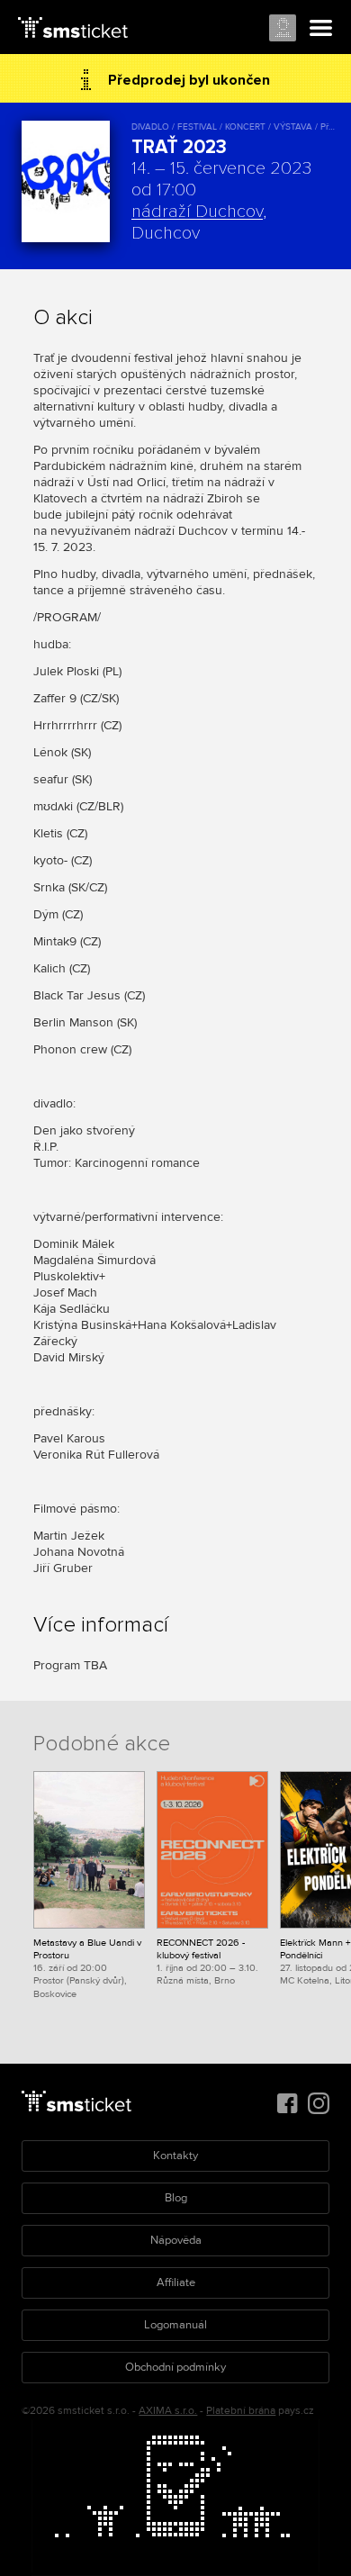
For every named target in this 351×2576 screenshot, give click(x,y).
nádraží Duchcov (197, 212)
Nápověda (176, 2240)
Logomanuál (175, 2325)
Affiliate (176, 2282)
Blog (176, 2198)
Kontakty (175, 2156)
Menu (321, 29)
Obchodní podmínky (175, 2367)
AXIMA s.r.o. (168, 2411)
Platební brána (241, 2411)
